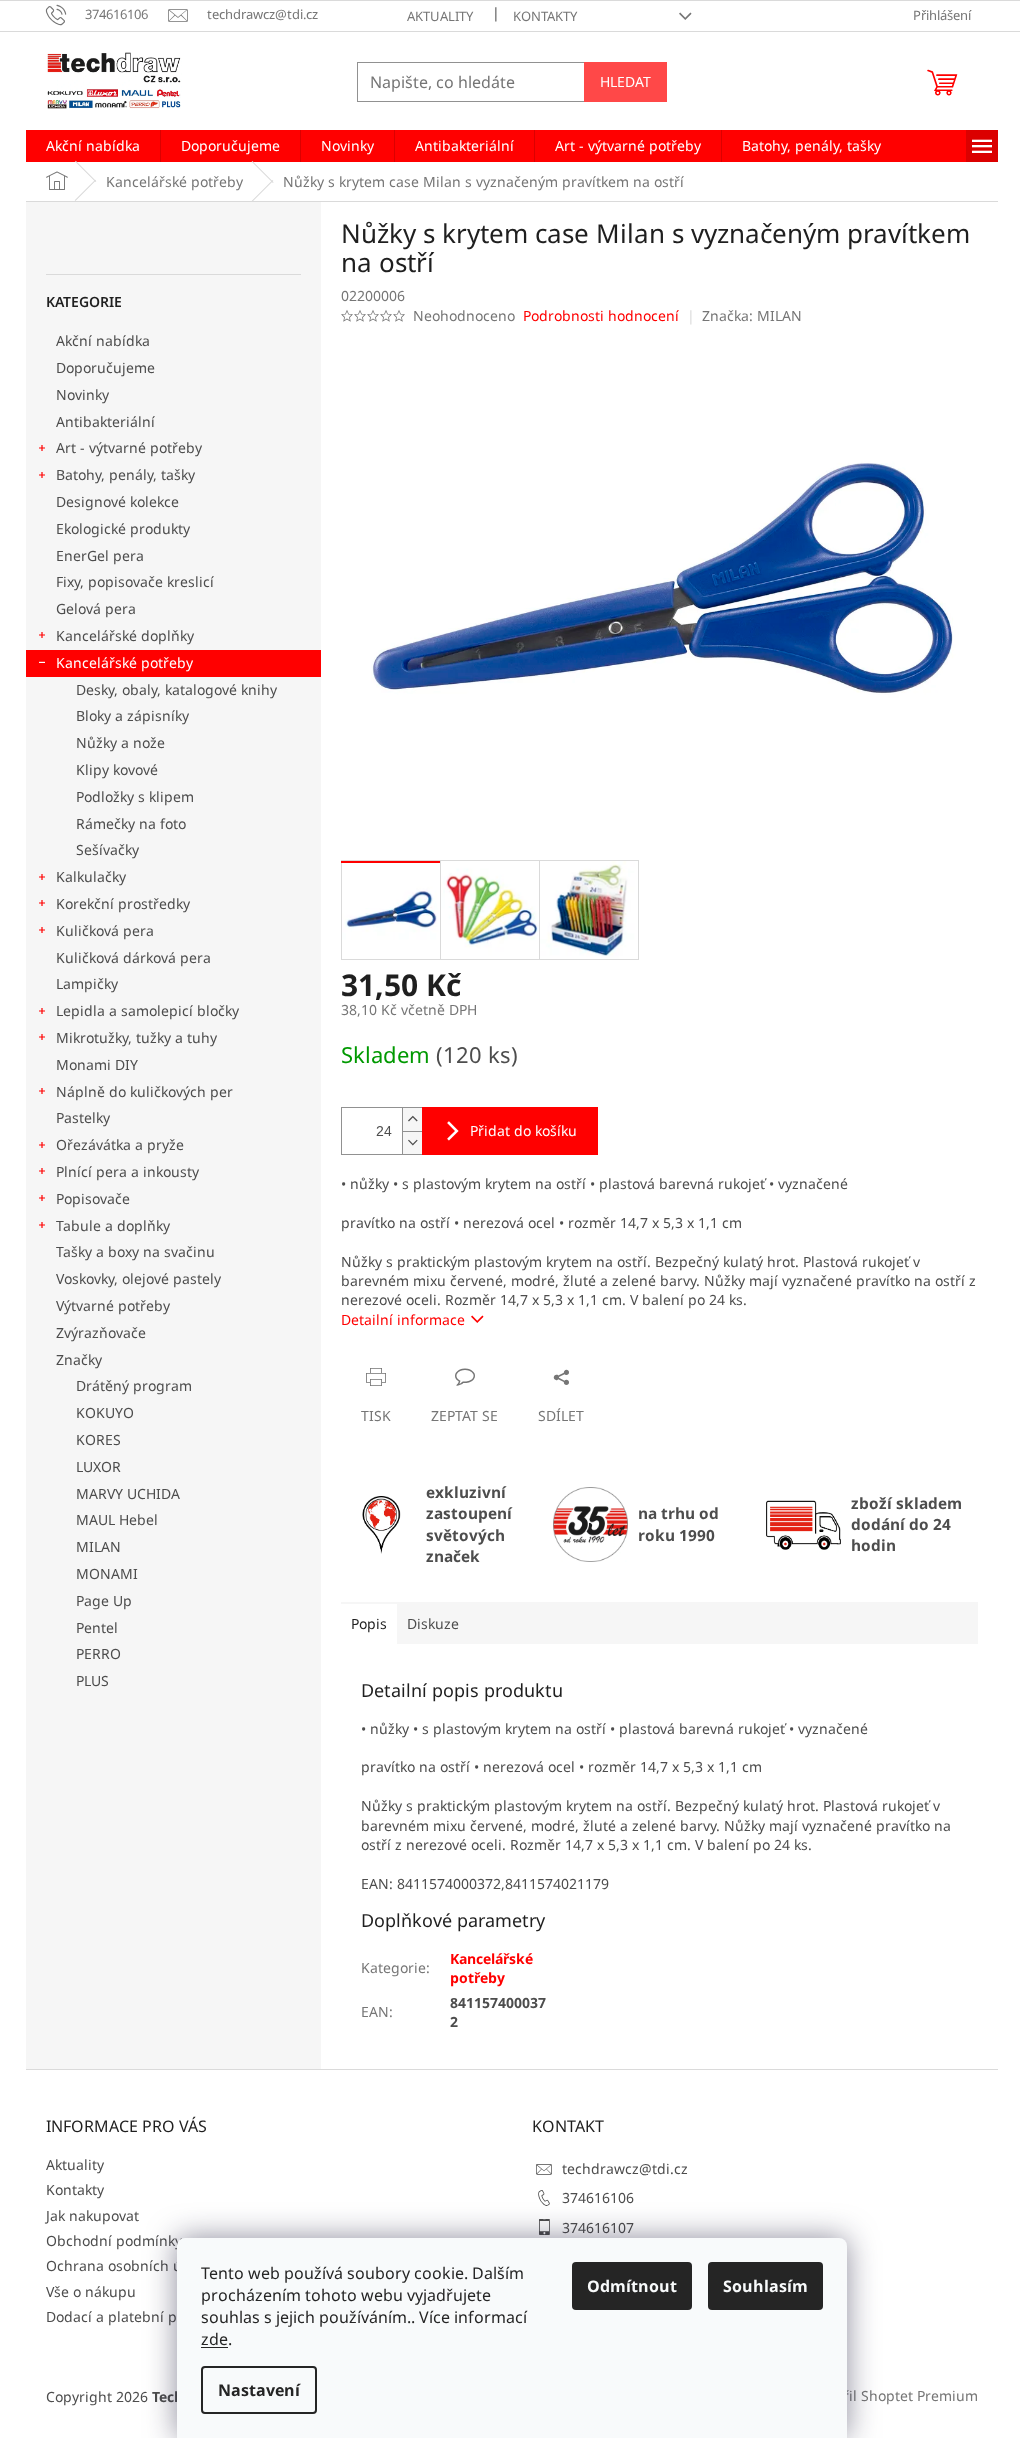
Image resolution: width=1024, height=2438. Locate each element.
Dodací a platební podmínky (140, 2316)
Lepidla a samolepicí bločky (147, 1010)
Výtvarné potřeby (113, 1305)
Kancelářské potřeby (124, 662)
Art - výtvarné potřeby (129, 447)
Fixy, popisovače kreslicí (135, 581)
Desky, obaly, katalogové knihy (176, 689)
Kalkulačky (91, 876)
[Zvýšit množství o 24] (412, 1119)
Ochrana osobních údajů (129, 2265)
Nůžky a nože (120, 742)
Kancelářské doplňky (125, 635)
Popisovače (93, 1198)
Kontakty (545, 16)
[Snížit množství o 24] (412, 1142)
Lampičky (87, 983)
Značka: (752, 315)
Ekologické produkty (123, 528)
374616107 (598, 2227)
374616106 (598, 2197)
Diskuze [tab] (433, 1623)
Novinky (82, 394)
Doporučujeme (105, 367)
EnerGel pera (100, 555)
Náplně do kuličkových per (144, 1091)
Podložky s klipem (135, 796)
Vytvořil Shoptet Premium (893, 2395)
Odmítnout (632, 2286)
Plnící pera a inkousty (127, 1171)
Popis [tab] (369, 1623)
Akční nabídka (103, 340)
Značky (79, 1359)
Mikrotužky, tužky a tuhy (136, 1037)
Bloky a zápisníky (132, 715)
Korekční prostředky (123, 903)
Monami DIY (97, 1064)
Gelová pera (96, 608)
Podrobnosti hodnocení (601, 315)
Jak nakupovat (92, 2215)
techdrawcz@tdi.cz (625, 2168)
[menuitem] (93, 146)
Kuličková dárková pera (133, 957)
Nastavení (259, 2390)
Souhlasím (765, 2286)
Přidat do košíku (523, 1130)
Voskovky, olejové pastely (138, 1278)
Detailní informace (403, 1319)
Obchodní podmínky (114, 2240)
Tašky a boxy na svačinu (135, 1251)
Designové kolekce (117, 501)
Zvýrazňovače (103, 1332)
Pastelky (83, 1117)
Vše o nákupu (91, 2291)
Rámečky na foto (131, 823)
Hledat (625, 81)
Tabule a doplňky (113, 1225)
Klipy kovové (117, 769)
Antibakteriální (105, 421)
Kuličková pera (105, 930)
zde (214, 2339)
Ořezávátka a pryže (120, 1144)
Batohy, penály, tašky (125, 474)
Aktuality (440, 16)
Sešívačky (107, 849)
